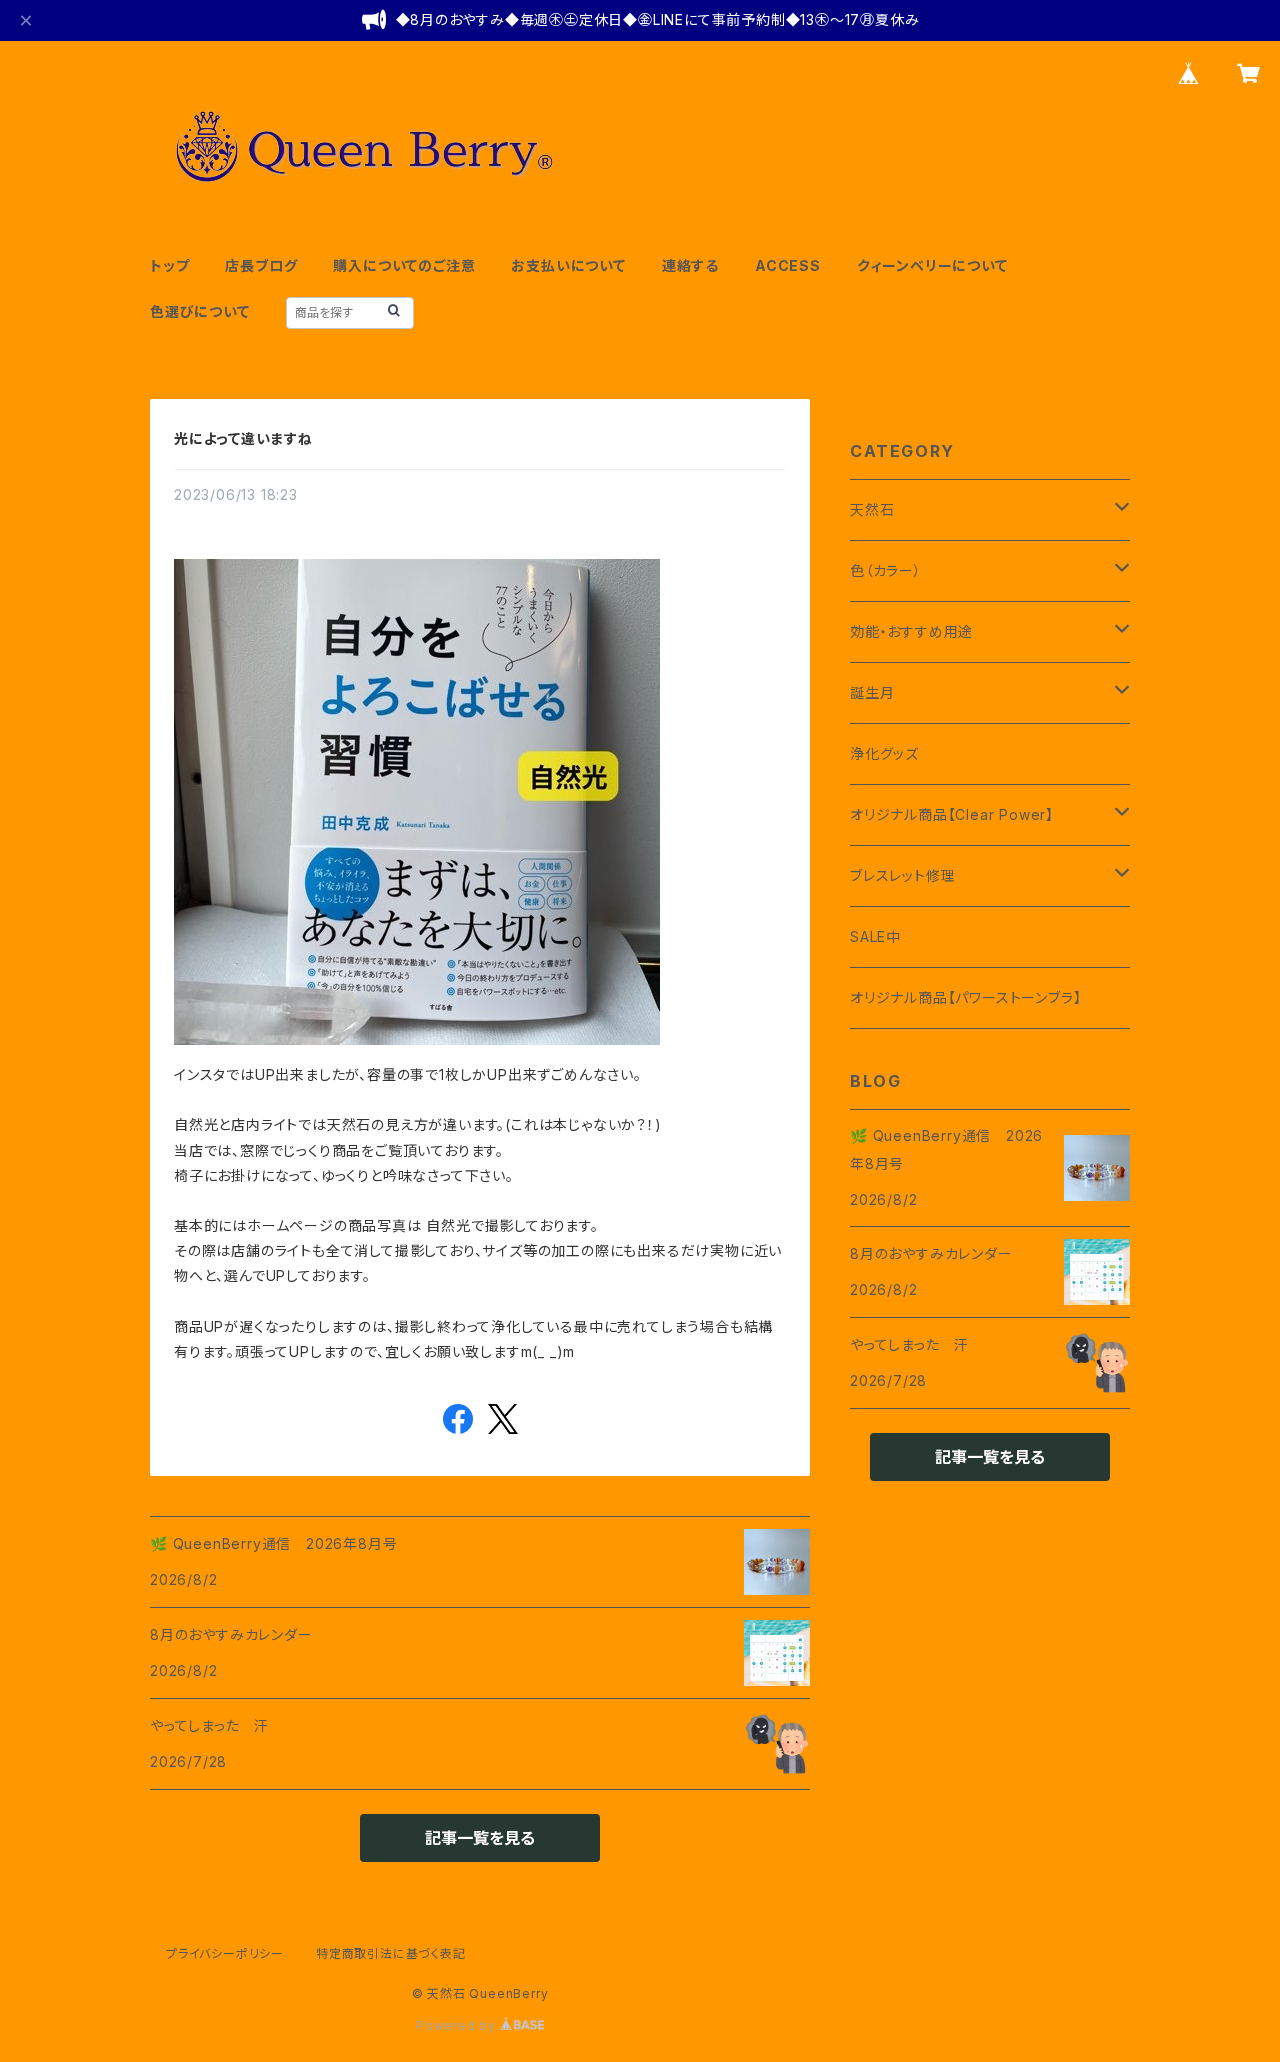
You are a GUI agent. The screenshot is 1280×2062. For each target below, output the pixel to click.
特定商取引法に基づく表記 (391, 1953)
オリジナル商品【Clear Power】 (952, 814)
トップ (169, 265)
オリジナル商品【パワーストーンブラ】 (965, 997)
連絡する (690, 265)
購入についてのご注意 (404, 265)
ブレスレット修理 (902, 875)
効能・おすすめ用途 (911, 631)
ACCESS (788, 265)
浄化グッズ (884, 753)
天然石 (872, 509)
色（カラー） (886, 570)
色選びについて (200, 311)
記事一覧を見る (480, 1838)
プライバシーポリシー (225, 1953)
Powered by (458, 2025)
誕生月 (872, 692)
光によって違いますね (243, 438)
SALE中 (875, 936)
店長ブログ (261, 265)
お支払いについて (568, 265)
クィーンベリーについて (932, 265)
